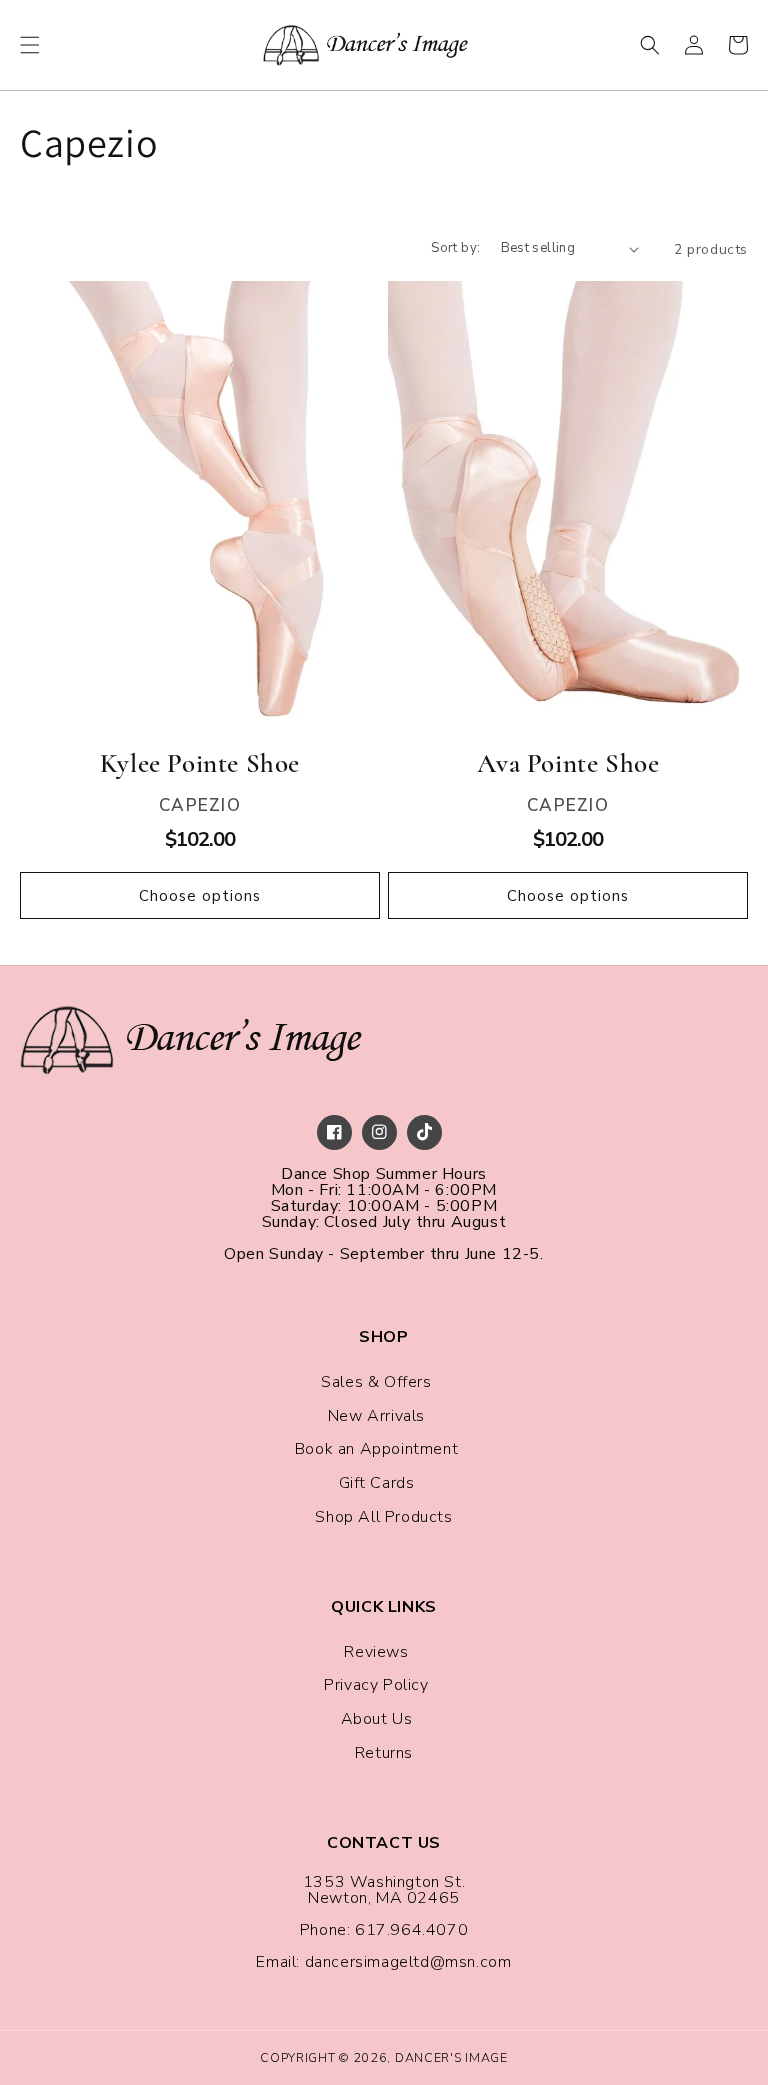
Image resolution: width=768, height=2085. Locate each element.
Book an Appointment (376, 1449)
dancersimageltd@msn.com (408, 1962)
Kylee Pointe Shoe (200, 763)
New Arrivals (376, 1416)
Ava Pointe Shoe (568, 763)
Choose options (200, 896)
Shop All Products (383, 1517)
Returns (384, 1753)
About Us (377, 1719)
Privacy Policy (376, 1685)
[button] (30, 45)
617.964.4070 (411, 1930)
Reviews (376, 1652)
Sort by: (455, 248)
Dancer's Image (451, 2057)
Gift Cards (377, 1483)
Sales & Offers (376, 1382)
